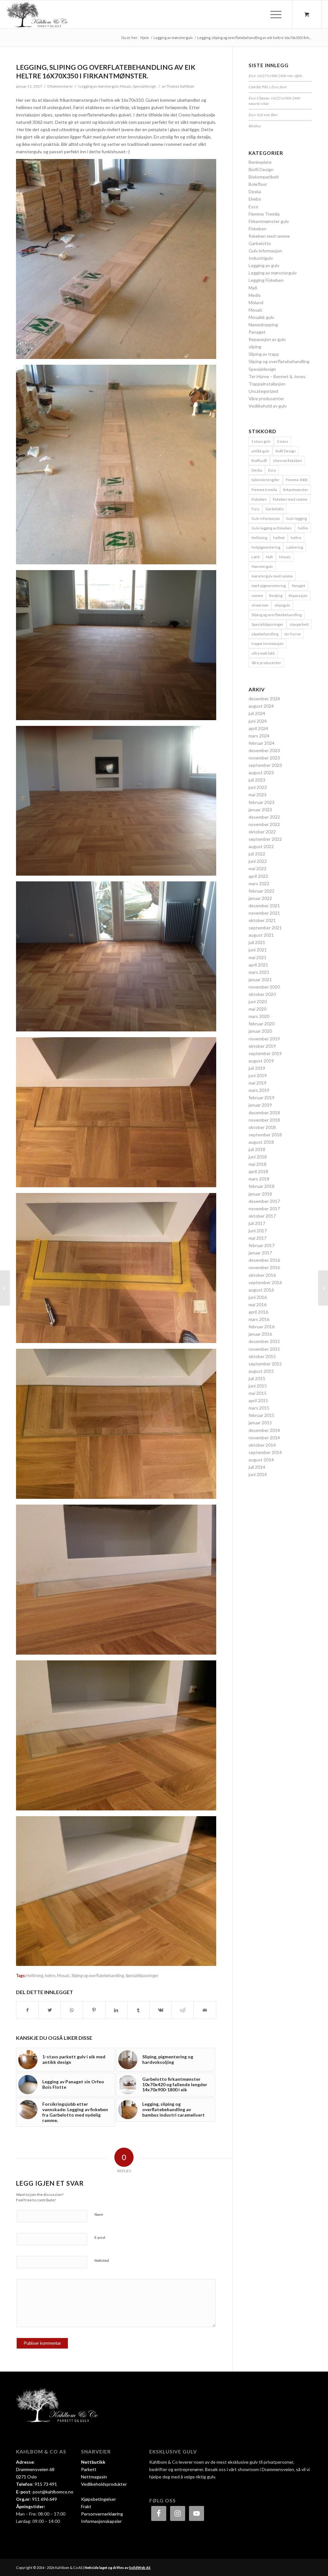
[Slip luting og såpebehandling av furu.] (323, 1288)
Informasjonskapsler (101, 2521)
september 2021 (265, 928)
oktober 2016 (262, 1275)
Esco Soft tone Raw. (263, 115)
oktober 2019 (262, 1046)
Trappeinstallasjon (267, 384)
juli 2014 (257, 1467)
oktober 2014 (262, 1445)
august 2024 (261, 706)
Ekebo (255, 199)
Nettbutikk (93, 2462)
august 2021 (261, 935)
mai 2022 (258, 868)
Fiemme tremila (264, 490)
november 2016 (264, 1267)
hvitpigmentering (266, 547)
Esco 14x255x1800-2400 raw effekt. (276, 76)
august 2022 (261, 846)
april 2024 (258, 728)
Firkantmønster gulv (269, 221)
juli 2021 (257, 942)
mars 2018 (259, 1179)
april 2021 (258, 965)
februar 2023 (262, 802)
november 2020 (264, 987)
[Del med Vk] (160, 2010)
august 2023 (261, 772)
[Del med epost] (205, 2010)
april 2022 (258, 876)
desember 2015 (264, 1341)
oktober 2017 (262, 1216)
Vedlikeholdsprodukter (104, 2484)
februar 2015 (262, 1415)
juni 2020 (258, 1002)
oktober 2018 (262, 1127)
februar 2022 (262, 891)
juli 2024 (257, 713)
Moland (256, 302)
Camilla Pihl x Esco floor (268, 87)
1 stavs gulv (261, 441)
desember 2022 (264, 817)
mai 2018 (258, 1164)
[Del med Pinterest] (94, 2010)
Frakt (86, 2506)
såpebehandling (265, 634)
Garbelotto (260, 243)
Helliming (35, 1976)
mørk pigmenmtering (269, 586)
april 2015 (258, 1400)
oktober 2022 (262, 832)
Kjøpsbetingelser (98, 2499)
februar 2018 (262, 1186)
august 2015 (261, 1371)
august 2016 (261, 1290)
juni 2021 (258, 950)
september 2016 (265, 1282)
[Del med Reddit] (183, 2010)
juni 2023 (258, 787)
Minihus (255, 126)
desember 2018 (264, 1113)
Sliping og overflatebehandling (98, 1976)
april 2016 (258, 1312)
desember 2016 (264, 1260)
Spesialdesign (145, 86)
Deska (255, 191)
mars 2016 (259, 1319)
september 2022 (265, 839)
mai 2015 (258, 1393)
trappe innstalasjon (267, 644)
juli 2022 (257, 854)
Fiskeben (258, 229)
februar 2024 (262, 743)
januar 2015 (260, 1423)
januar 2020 (260, 1031)
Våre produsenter (266, 398)
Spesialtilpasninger (142, 1976)
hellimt (279, 538)
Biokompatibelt (264, 177)
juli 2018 (257, 1149)
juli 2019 (257, 1068)
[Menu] (274, 14)
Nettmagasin (94, 2477)
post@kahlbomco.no (53, 2492)
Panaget (257, 332)
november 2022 (264, 824)
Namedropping (263, 325)
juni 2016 (258, 1297)
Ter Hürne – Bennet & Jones (277, 376)
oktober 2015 (262, 1356)
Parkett (89, 2469)
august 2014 (261, 1460)
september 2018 (265, 1135)
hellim (303, 528)
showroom (260, 605)
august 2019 (261, 1061)
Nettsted (102, 2260)
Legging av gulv (264, 265)
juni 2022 (258, 861)
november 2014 (264, 1438)
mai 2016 (258, 1304)
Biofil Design (261, 169)
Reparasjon (298, 596)
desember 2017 (264, 1201)
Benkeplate (260, 162)
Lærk (256, 557)
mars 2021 (259, 972)
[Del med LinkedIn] (116, 2010)
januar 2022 (260, 898)
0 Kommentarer (60, 86)
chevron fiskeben (287, 461)
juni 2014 (258, 1474)
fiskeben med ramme (269, 236)
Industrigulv (261, 258)
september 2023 (265, 765)
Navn (99, 2214)
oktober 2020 (262, 994)
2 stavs (283, 441)
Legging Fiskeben (266, 280)
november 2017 (264, 1208)
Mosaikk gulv (261, 317)
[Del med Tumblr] (138, 2010)
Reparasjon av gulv (267, 339)
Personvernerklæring (102, 2514)
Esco (253, 207)
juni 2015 (258, 1386)
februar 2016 (262, 1327)
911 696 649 (45, 2499)
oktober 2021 (262, 920)
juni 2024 (258, 721)
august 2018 (261, 1142)
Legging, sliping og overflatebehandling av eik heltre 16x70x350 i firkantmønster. (106, 71)
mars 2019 (259, 1090)
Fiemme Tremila (264, 214)
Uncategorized (263, 391)
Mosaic (126, 86)
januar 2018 (260, 1194)
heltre (50, 1976)
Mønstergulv (262, 566)
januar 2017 (260, 1253)
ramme (257, 596)
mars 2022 (259, 883)
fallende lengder (266, 480)
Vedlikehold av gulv (268, 406)
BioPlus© (259, 461)
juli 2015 (257, 1378)
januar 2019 (260, 1105)
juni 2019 (258, 1075)
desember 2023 (264, 750)
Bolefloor (258, 184)
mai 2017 (258, 1238)
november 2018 (264, 1120)
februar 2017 (262, 1245)
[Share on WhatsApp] (72, 2010)
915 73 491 (46, 2484)
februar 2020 (262, 1024)
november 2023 (264, 758)
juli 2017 (257, 1223)
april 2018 (258, 1171)
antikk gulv (260, 451)
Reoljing (276, 596)
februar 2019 (262, 1097)
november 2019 (264, 1039)
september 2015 (265, 1364)
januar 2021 (260, 979)
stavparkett (299, 624)
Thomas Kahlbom (180, 86)
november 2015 (264, 1349)
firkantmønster (296, 490)
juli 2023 (257, 780)
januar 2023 (260, 810)
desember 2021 (264, 906)
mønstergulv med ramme (272, 576)
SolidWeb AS (140, 2568)
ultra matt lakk (263, 653)
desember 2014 (264, 1430)
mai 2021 (258, 957)
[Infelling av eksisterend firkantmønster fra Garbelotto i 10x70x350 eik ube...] (5, 1288)
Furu (255, 509)
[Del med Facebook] (27, 2010)
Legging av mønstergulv (99, 86)
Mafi (253, 288)
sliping (255, 347)
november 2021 (264, 913)
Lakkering (295, 547)
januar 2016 (260, 1334)
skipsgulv (282, 605)
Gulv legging (296, 518)
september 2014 (265, 1452)
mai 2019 (258, 1083)
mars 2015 (259, 1408)
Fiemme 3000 (296, 480)
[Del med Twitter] (50, 2010)
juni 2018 (258, 1157)
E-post (100, 2237)
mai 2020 (258, 1009)
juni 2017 (258, 1231)
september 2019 (265, 1053)
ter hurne (293, 634)
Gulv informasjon (265, 251)
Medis (255, 295)
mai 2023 (258, 795)
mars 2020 (259, 1016)
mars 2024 (259, 736)
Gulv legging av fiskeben (272, 528)
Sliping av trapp (264, 354)
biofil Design (286, 451)
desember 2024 (264, 699)
